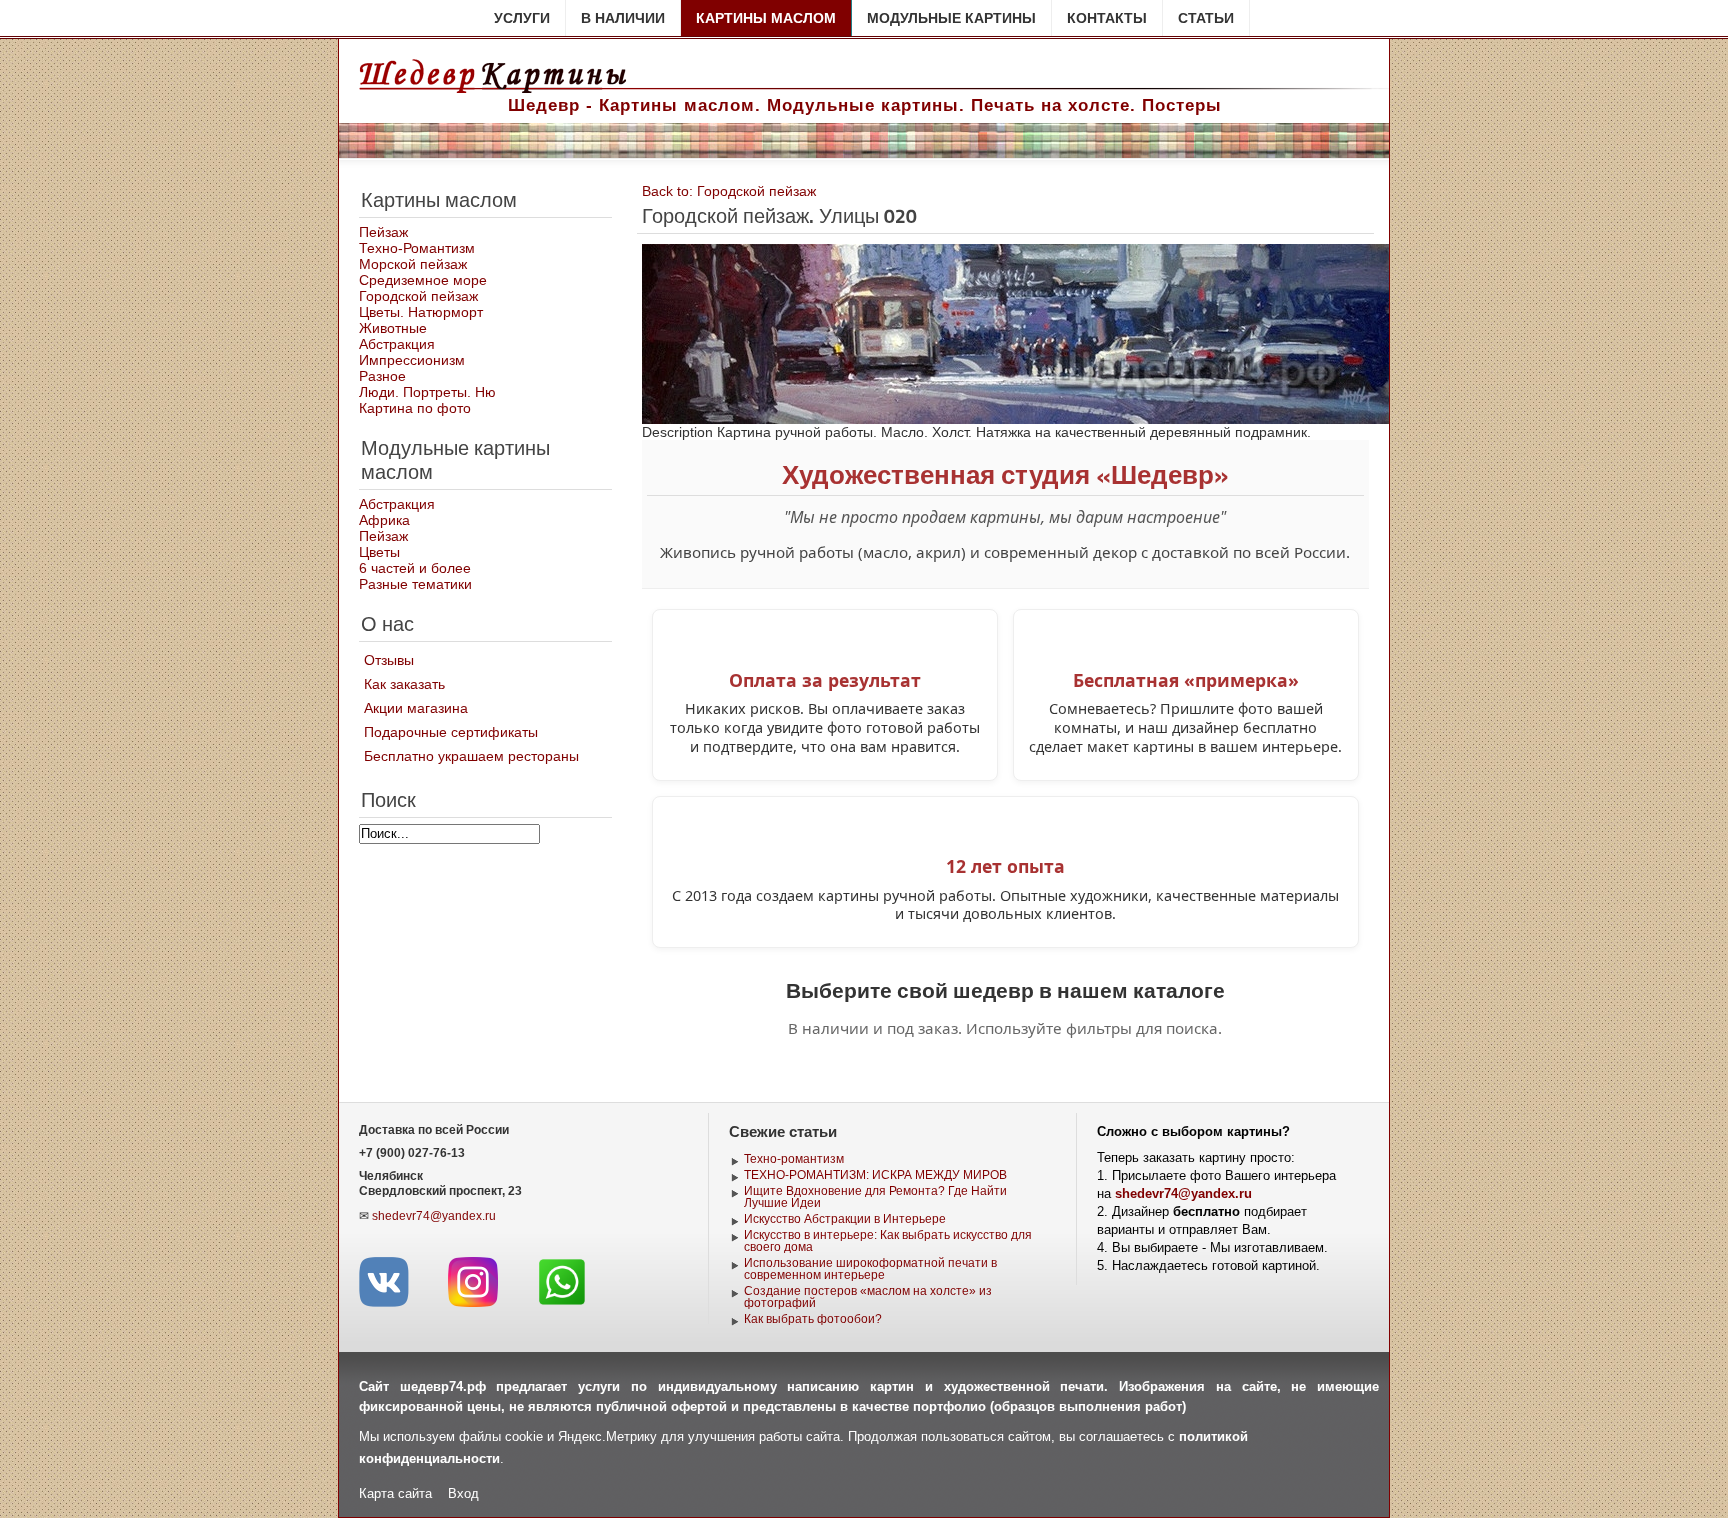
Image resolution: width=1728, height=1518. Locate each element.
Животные (393, 328)
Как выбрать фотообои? (813, 1319)
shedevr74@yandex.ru (434, 1216)
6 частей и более (415, 568)
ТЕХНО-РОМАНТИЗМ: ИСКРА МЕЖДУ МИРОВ (875, 1175)
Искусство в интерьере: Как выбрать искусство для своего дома (888, 1241)
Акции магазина (416, 708)
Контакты (1107, 18)
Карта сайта (395, 1493)
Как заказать (404, 684)
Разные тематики (415, 584)
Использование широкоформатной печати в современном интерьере (870, 1269)
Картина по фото (415, 408)
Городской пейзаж (418, 296)
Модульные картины (951, 18)
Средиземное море (423, 280)
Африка (384, 520)
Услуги (522, 18)
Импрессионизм (412, 360)
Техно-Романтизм (417, 248)
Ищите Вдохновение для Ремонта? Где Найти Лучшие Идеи (875, 1197)
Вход (463, 1493)
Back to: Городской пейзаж (729, 191)
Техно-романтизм (794, 1159)
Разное (382, 376)
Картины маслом (766, 18)
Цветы (379, 552)
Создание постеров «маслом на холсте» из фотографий (868, 1297)
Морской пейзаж (413, 264)
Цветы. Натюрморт (421, 312)
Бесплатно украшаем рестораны (471, 756)
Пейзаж (383, 232)
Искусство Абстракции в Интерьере (845, 1219)
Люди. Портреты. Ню (427, 392)
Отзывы (389, 660)
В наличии (623, 18)
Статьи (1206, 18)
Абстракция (397, 344)
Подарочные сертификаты (451, 732)
